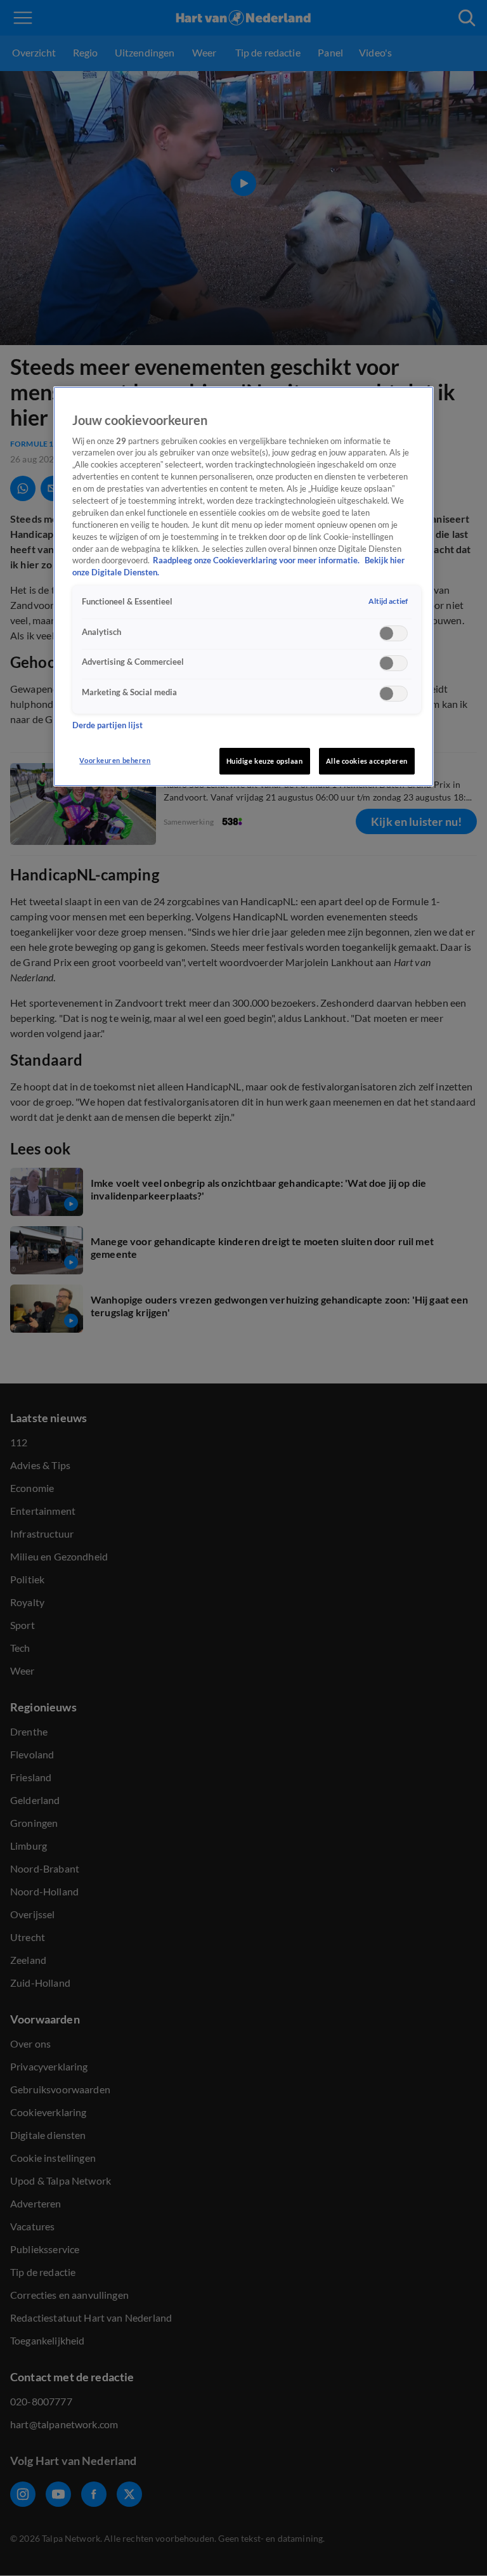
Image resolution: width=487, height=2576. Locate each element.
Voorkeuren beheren (115, 760)
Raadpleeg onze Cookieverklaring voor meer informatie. (257, 560)
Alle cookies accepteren (367, 761)
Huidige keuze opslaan (265, 761)
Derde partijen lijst (107, 725)
